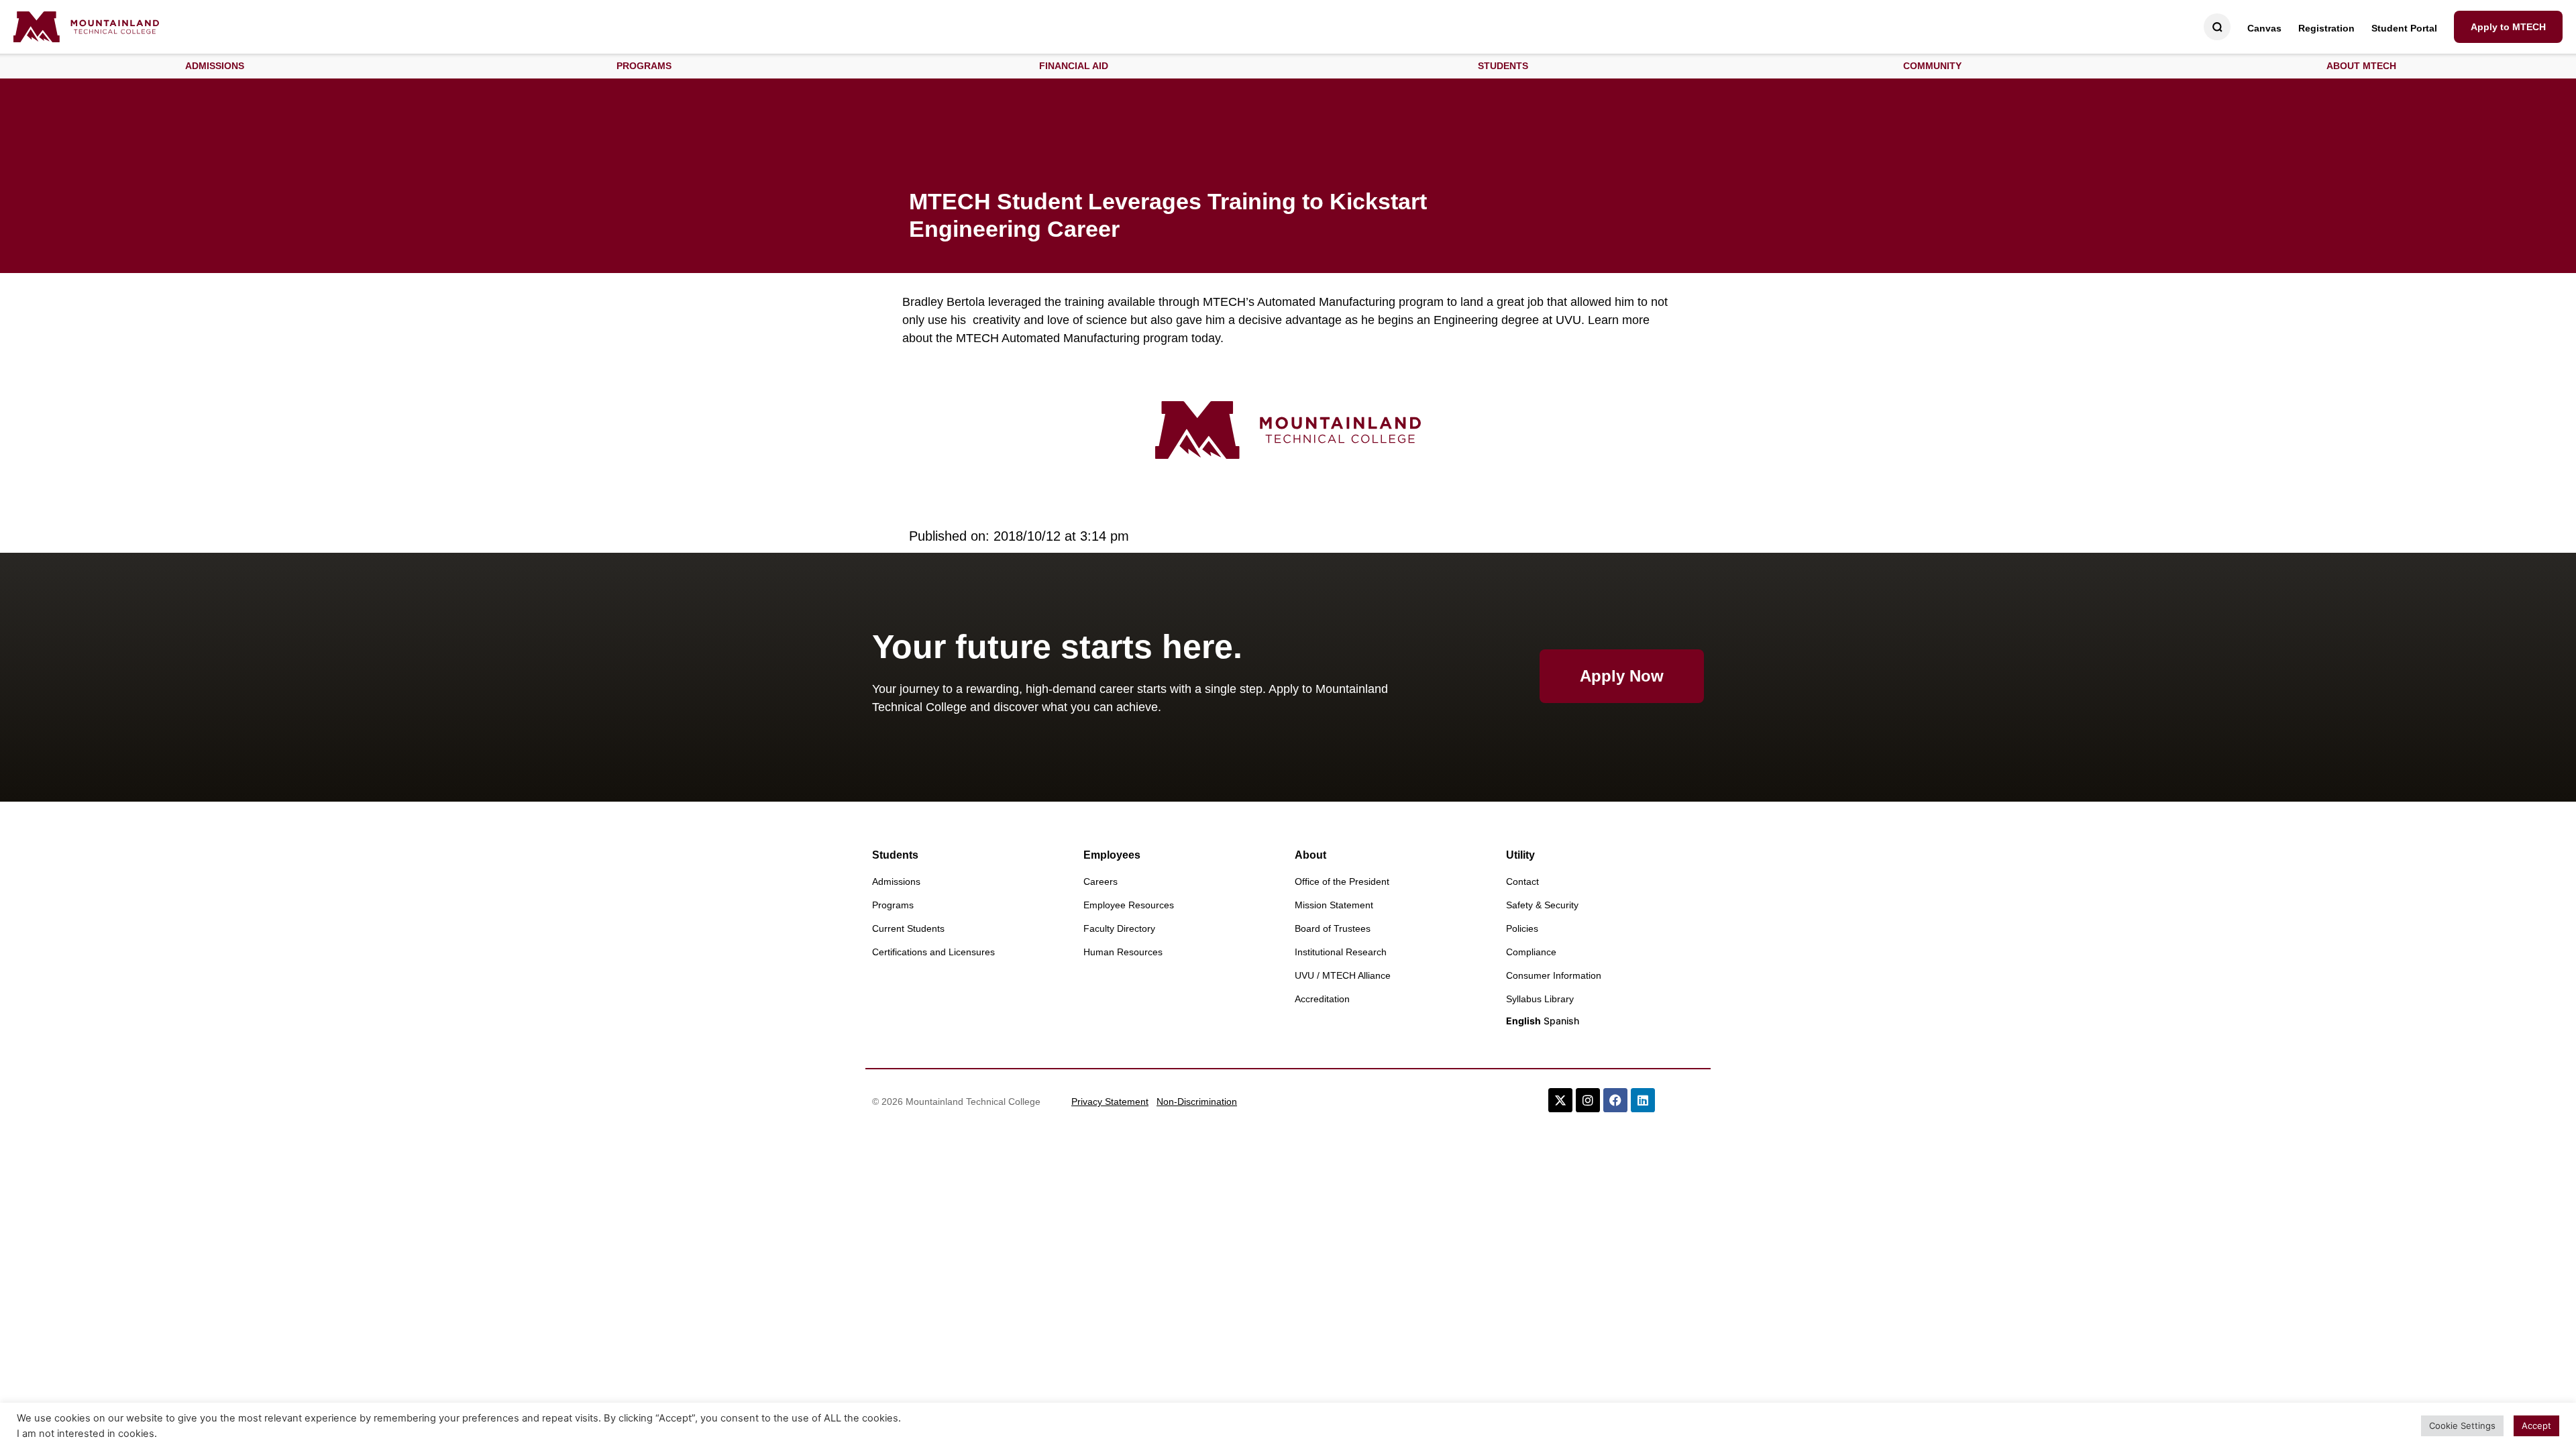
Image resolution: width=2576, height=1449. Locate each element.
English (1523, 1021)
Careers (1101, 881)
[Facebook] (1615, 1100)
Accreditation (1322, 999)
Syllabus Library (1540, 999)
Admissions (896, 881)
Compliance (1531, 952)
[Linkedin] (1643, 1100)
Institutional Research (1341, 952)
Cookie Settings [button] (2462, 1426)
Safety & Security (1542, 905)
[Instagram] (1588, 1100)
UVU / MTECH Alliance (1343, 975)
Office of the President (1342, 881)
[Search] (2217, 27)
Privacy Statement (1110, 1102)
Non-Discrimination (1197, 1102)
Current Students (908, 928)
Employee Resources (1129, 905)
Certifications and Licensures (933, 952)
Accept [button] (2536, 1426)
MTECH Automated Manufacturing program (1072, 338)
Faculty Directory (1119, 928)
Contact (1522, 881)
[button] (215, 66)
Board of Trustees (1333, 928)
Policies (1522, 928)
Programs (893, 905)
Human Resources (1123, 952)
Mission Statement (1334, 905)
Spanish (1561, 1021)
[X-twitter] (1560, 1100)
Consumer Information (1554, 975)
